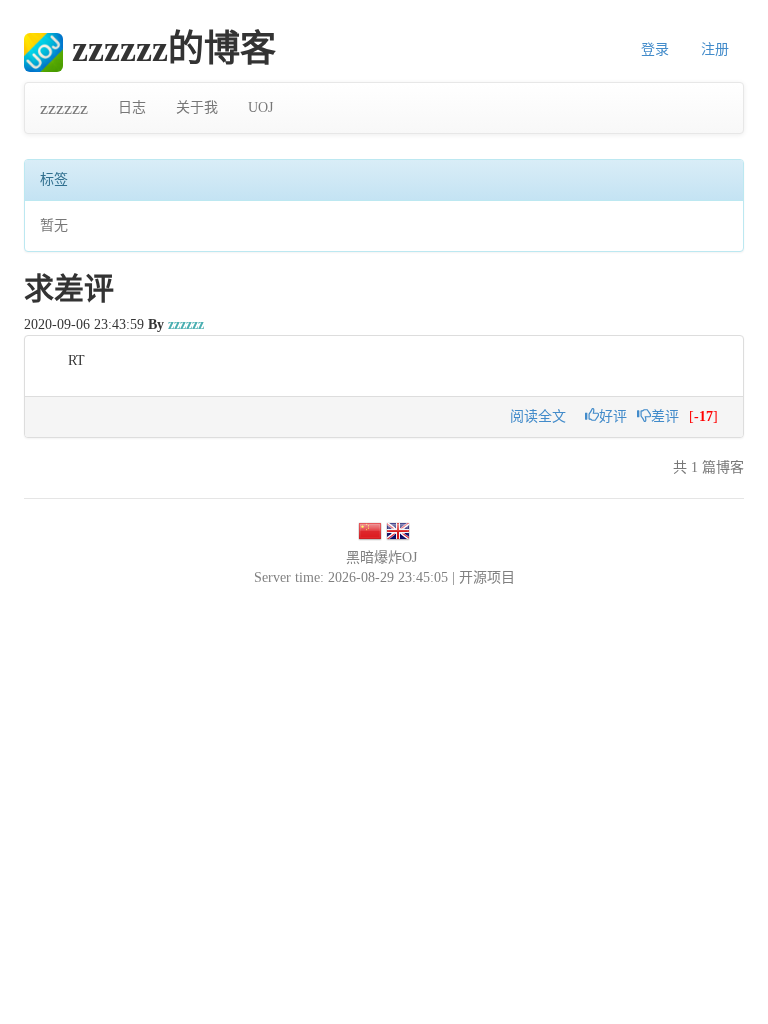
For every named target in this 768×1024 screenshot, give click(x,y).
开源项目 (487, 577)
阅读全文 (538, 416)
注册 (715, 49)
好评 (613, 416)
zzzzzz (64, 108)
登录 (655, 49)
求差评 (69, 288)
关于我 (197, 107)
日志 (132, 107)
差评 (665, 416)
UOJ (260, 107)
